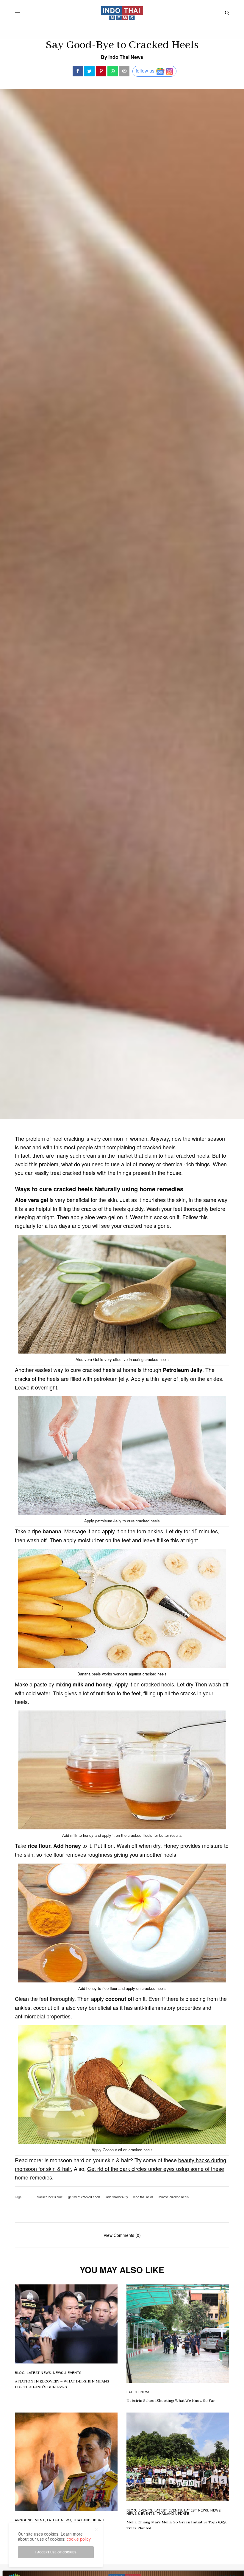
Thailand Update (89, 2520)
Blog (20, 2372)
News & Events (67, 2372)
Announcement (30, 2520)
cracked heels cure (50, 2197)
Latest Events (168, 2510)
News (215, 2510)
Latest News (39, 2372)
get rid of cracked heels (84, 2197)
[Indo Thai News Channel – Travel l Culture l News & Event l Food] (122, 13)
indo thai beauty (117, 2197)
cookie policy (79, 2539)
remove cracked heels (174, 2197)
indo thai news (143, 2197)
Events (145, 2510)
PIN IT (125, 1300)
